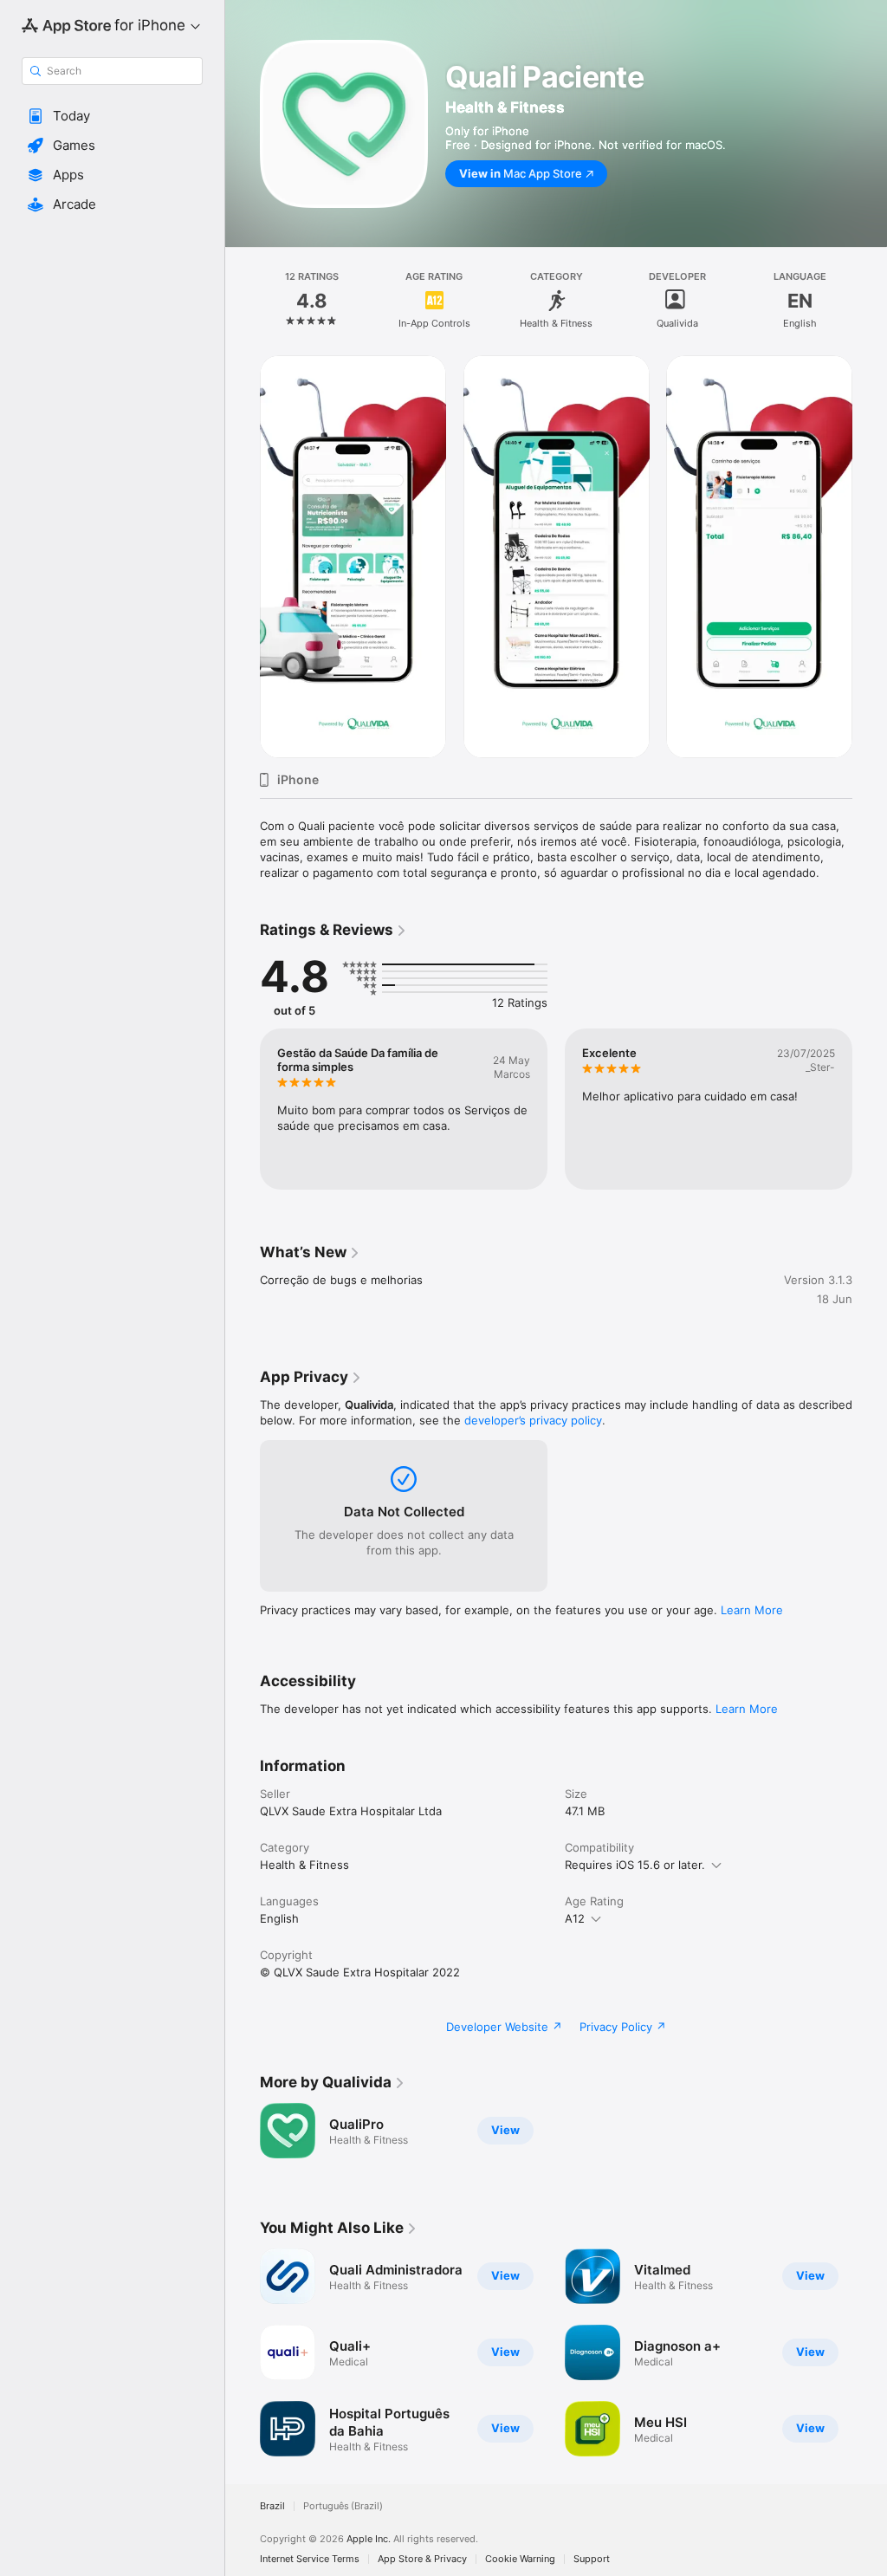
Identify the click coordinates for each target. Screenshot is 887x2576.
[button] (112, 116)
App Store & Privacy (422, 2559)
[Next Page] (870, 301)
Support (592, 2559)
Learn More (752, 1610)
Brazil (272, 2506)
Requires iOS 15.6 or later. (635, 1865)
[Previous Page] (243, 301)
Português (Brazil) (343, 2506)
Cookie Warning (520, 2559)
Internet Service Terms (310, 2559)
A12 (575, 1918)
